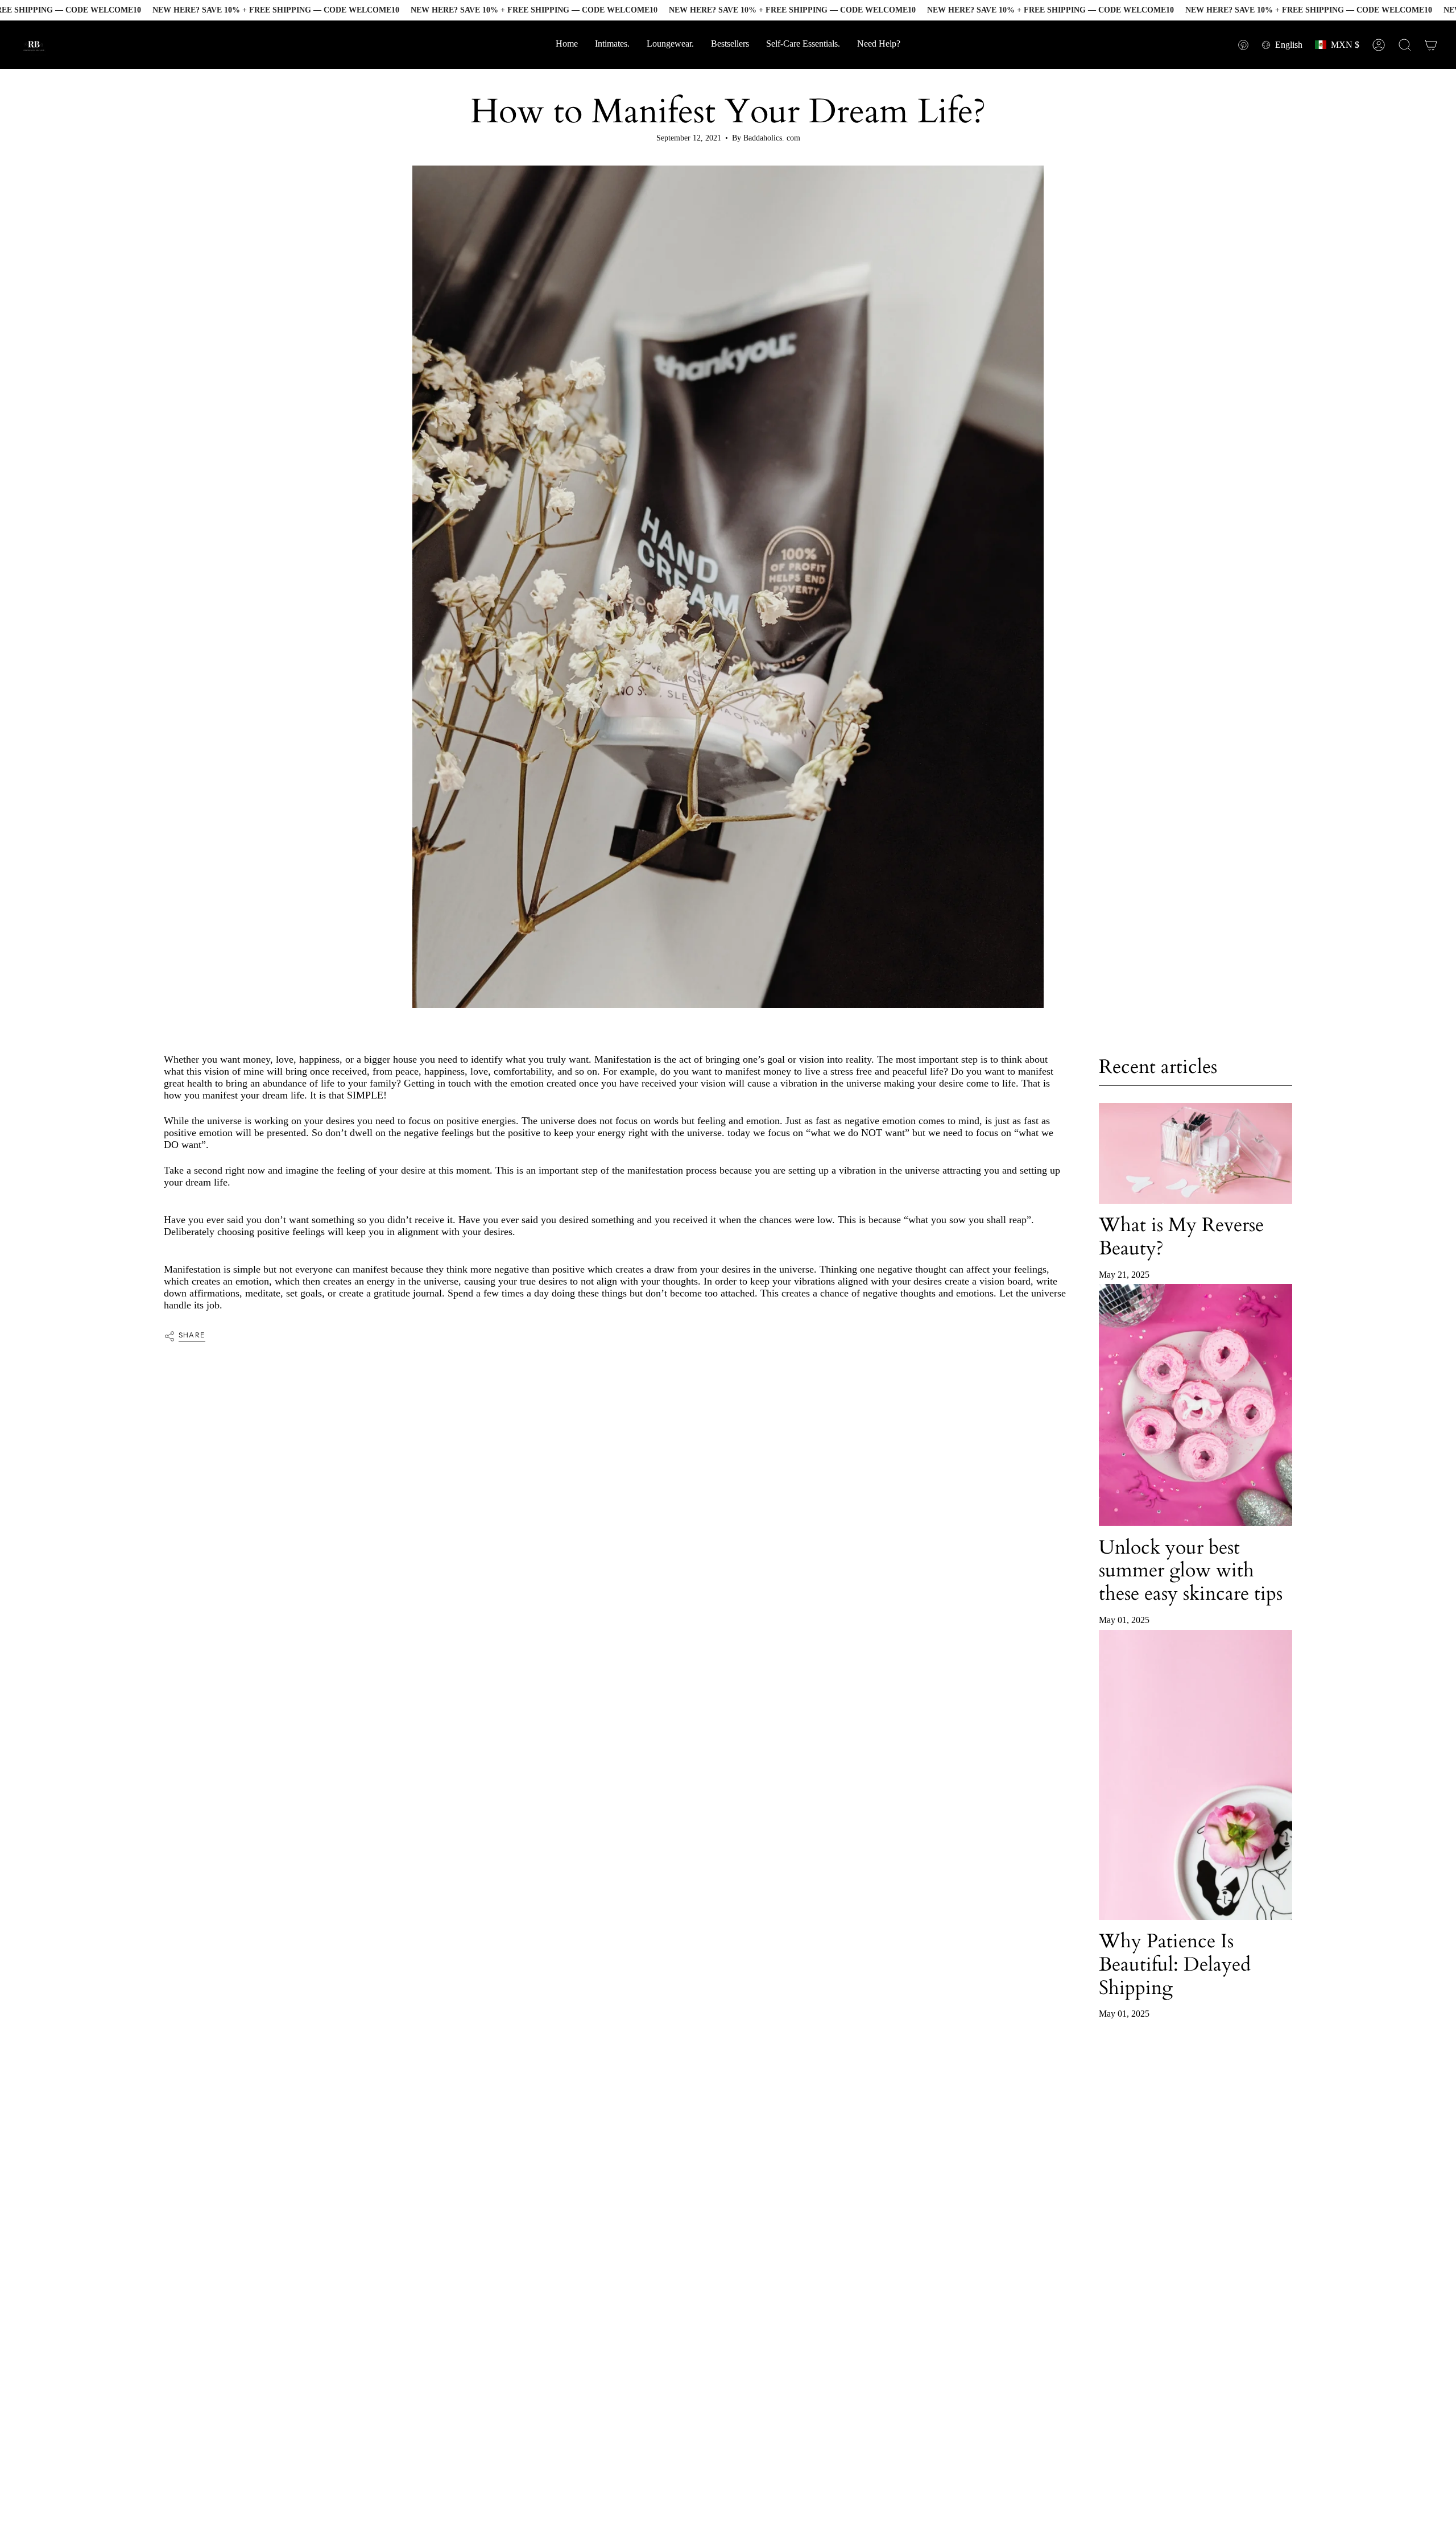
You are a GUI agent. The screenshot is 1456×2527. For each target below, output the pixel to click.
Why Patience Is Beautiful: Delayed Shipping (1175, 1964)
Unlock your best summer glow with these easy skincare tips (1191, 1570)
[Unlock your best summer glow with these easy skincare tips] (1196, 1405)
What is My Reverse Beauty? (1181, 1236)
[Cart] (1431, 45)
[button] (879, 45)
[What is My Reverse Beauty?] (1196, 1153)
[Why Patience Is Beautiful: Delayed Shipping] (1196, 1775)
